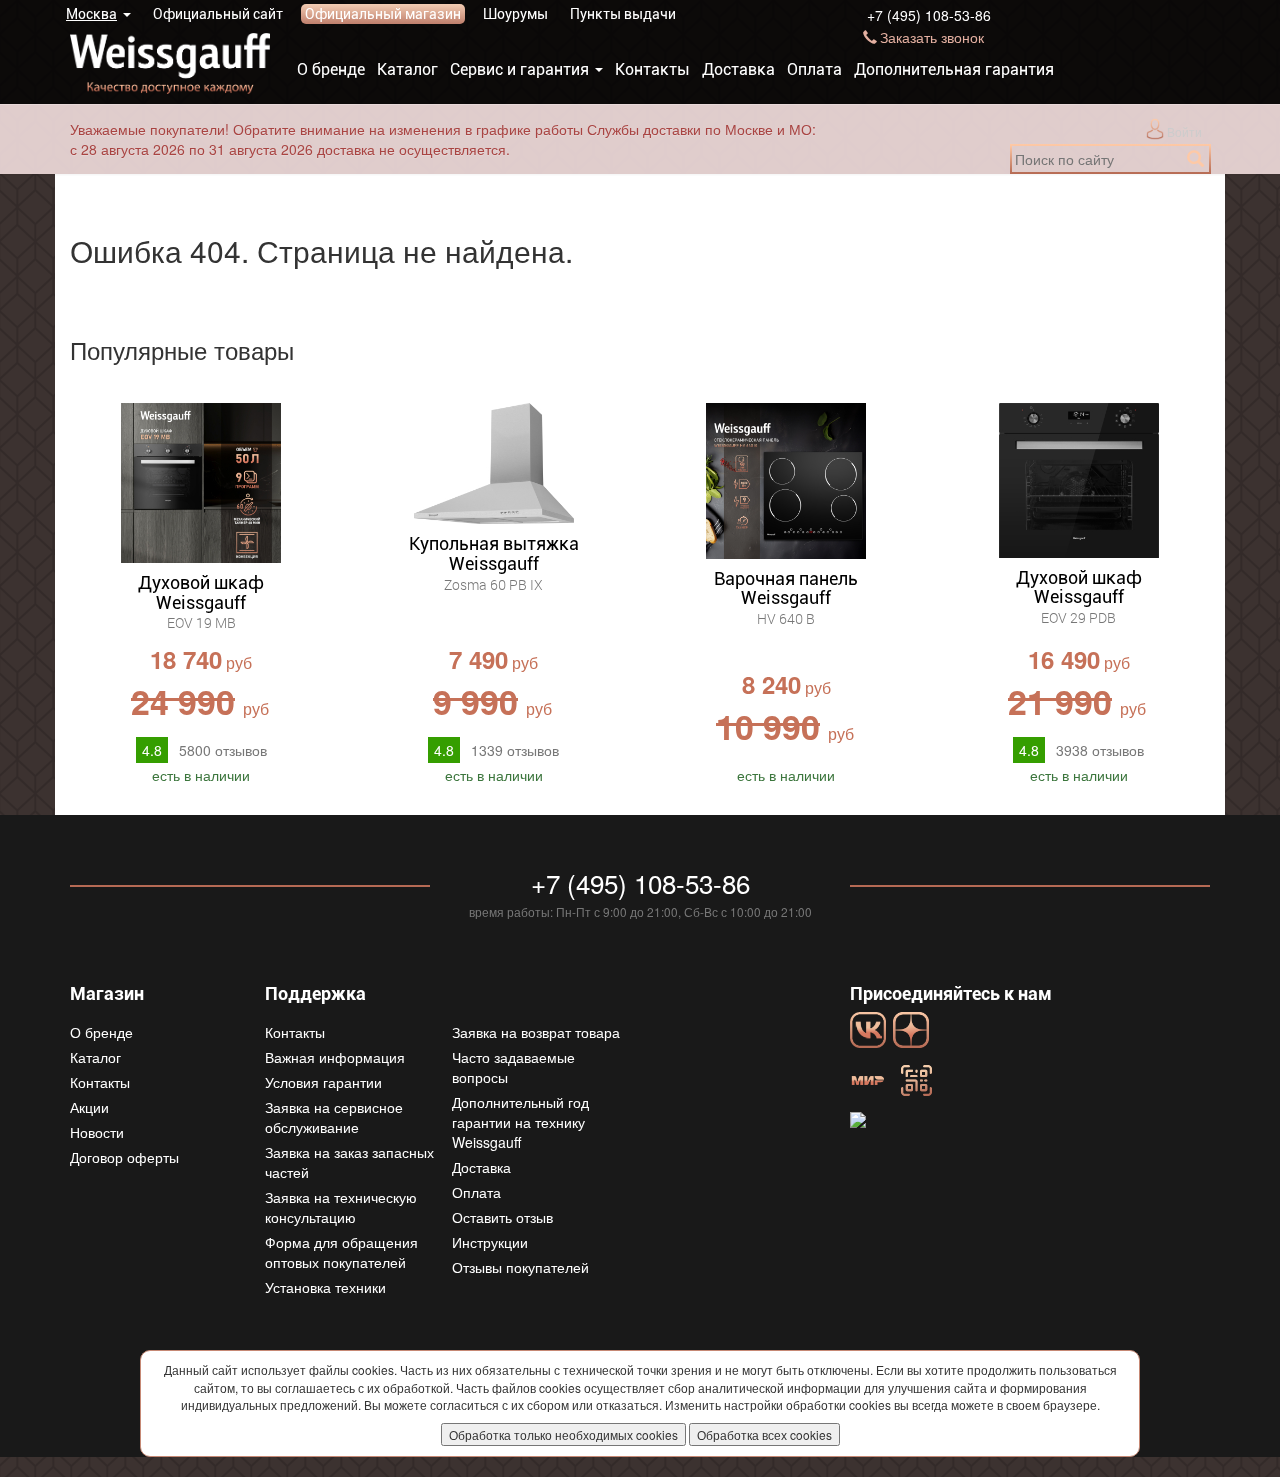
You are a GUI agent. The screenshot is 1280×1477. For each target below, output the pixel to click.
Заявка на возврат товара (536, 1032)
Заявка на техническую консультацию (341, 1207)
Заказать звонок (932, 37)
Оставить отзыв (502, 1217)
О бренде (331, 69)
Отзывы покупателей (520, 1267)
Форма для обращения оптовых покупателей (341, 1252)
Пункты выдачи (623, 14)
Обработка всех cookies (764, 1434)
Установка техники (325, 1287)
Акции (89, 1107)
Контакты (652, 69)
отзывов (223, 750)
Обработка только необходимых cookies (563, 1434)
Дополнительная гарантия (954, 69)
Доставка (738, 69)
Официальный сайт (218, 14)
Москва (91, 14)
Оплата (814, 69)
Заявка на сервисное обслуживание (334, 1117)
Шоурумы (515, 14)
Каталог (407, 69)
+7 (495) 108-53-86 (929, 15)
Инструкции (490, 1242)
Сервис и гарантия (519, 69)
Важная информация (335, 1057)
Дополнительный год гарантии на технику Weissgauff (520, 1122)
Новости (97, 1132)
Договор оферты (124, 1157)
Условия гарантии (323, 1082)
